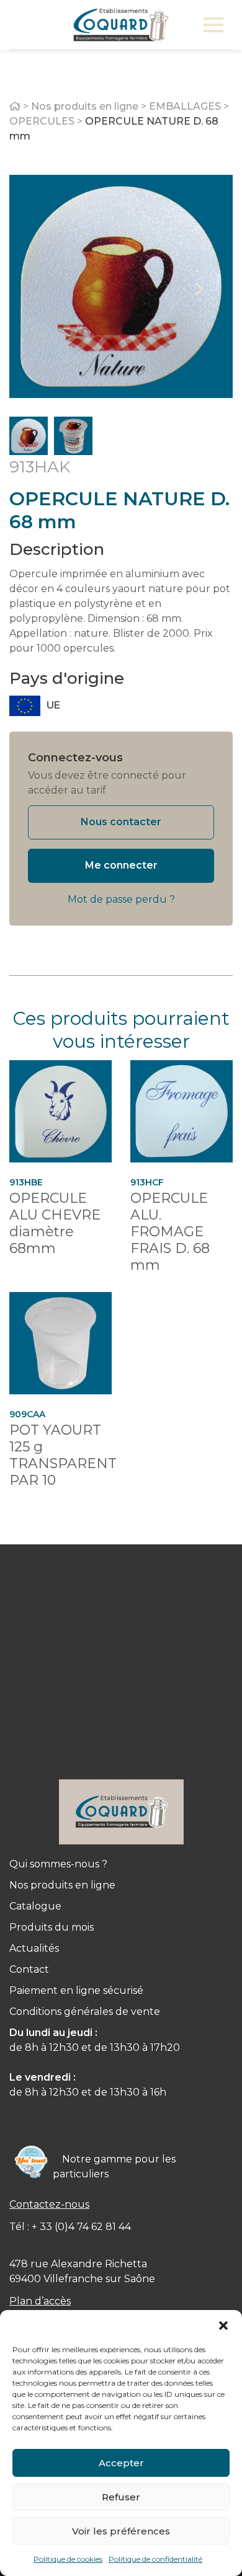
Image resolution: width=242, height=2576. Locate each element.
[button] (223, 2326)
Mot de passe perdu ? (121, 899)
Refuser (121, 2497)
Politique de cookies (68, 2559)
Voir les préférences (121, 2531)
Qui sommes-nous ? (58, 1864)
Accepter (121, 2463)
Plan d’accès (40, 2301)
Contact (29, 1969)
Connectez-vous (75, 758)
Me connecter (121, 865)
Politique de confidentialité (155, 2559)
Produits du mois (52, 1927)
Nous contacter (121, 822)
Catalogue (35, 1906)
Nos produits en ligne (85, 106)
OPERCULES (42, 121)
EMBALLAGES (185, 106)
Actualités (34, 1948)
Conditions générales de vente (85, 2012)
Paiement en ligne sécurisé (76, 1990)
